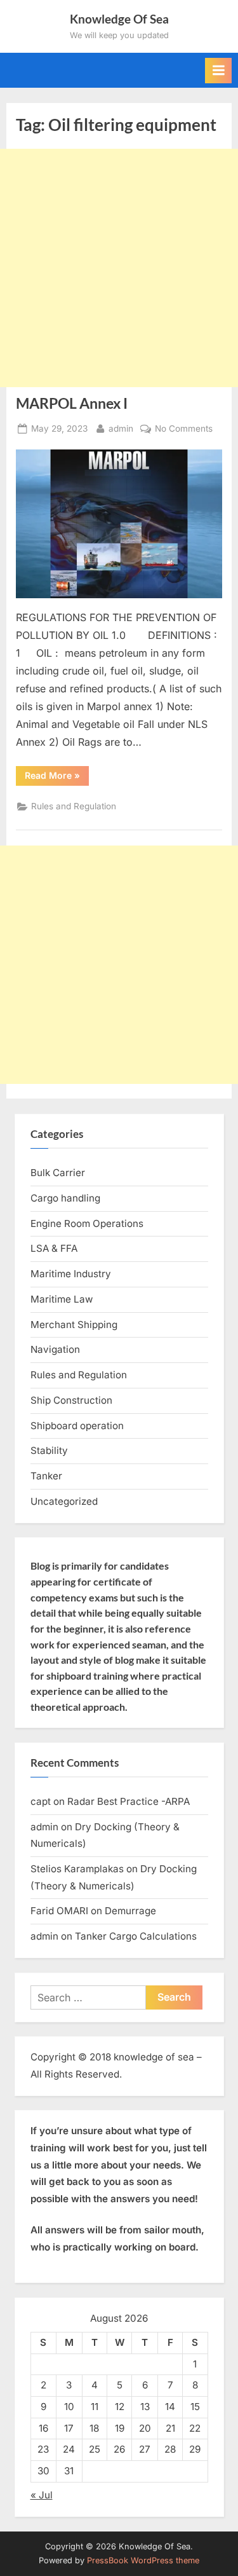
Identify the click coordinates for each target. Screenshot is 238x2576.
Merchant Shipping (74, 1325)
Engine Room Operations (87, 1223)
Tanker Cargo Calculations (136, 1936)
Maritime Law (62, 1299)
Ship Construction (71, 1400)
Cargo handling (65, 1198)
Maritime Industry (71, 1274)
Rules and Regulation (74, 806)
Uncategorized (64, 1501)
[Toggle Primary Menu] (218, 71)
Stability (49, 1450)
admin (121, 428)
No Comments (184, 430)
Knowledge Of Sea (119, 19)
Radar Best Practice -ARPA (129, 1801)
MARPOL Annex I (72, 403)
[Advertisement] (119, 268)
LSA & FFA (54, 1248)
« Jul (42, 2495)
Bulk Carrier (58, 1173)
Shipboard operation (77, 1426)
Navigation (55, 1349)
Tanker (46, 1476)
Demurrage (130, 1911)
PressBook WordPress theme (143, 2560)
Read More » (57, 778)
